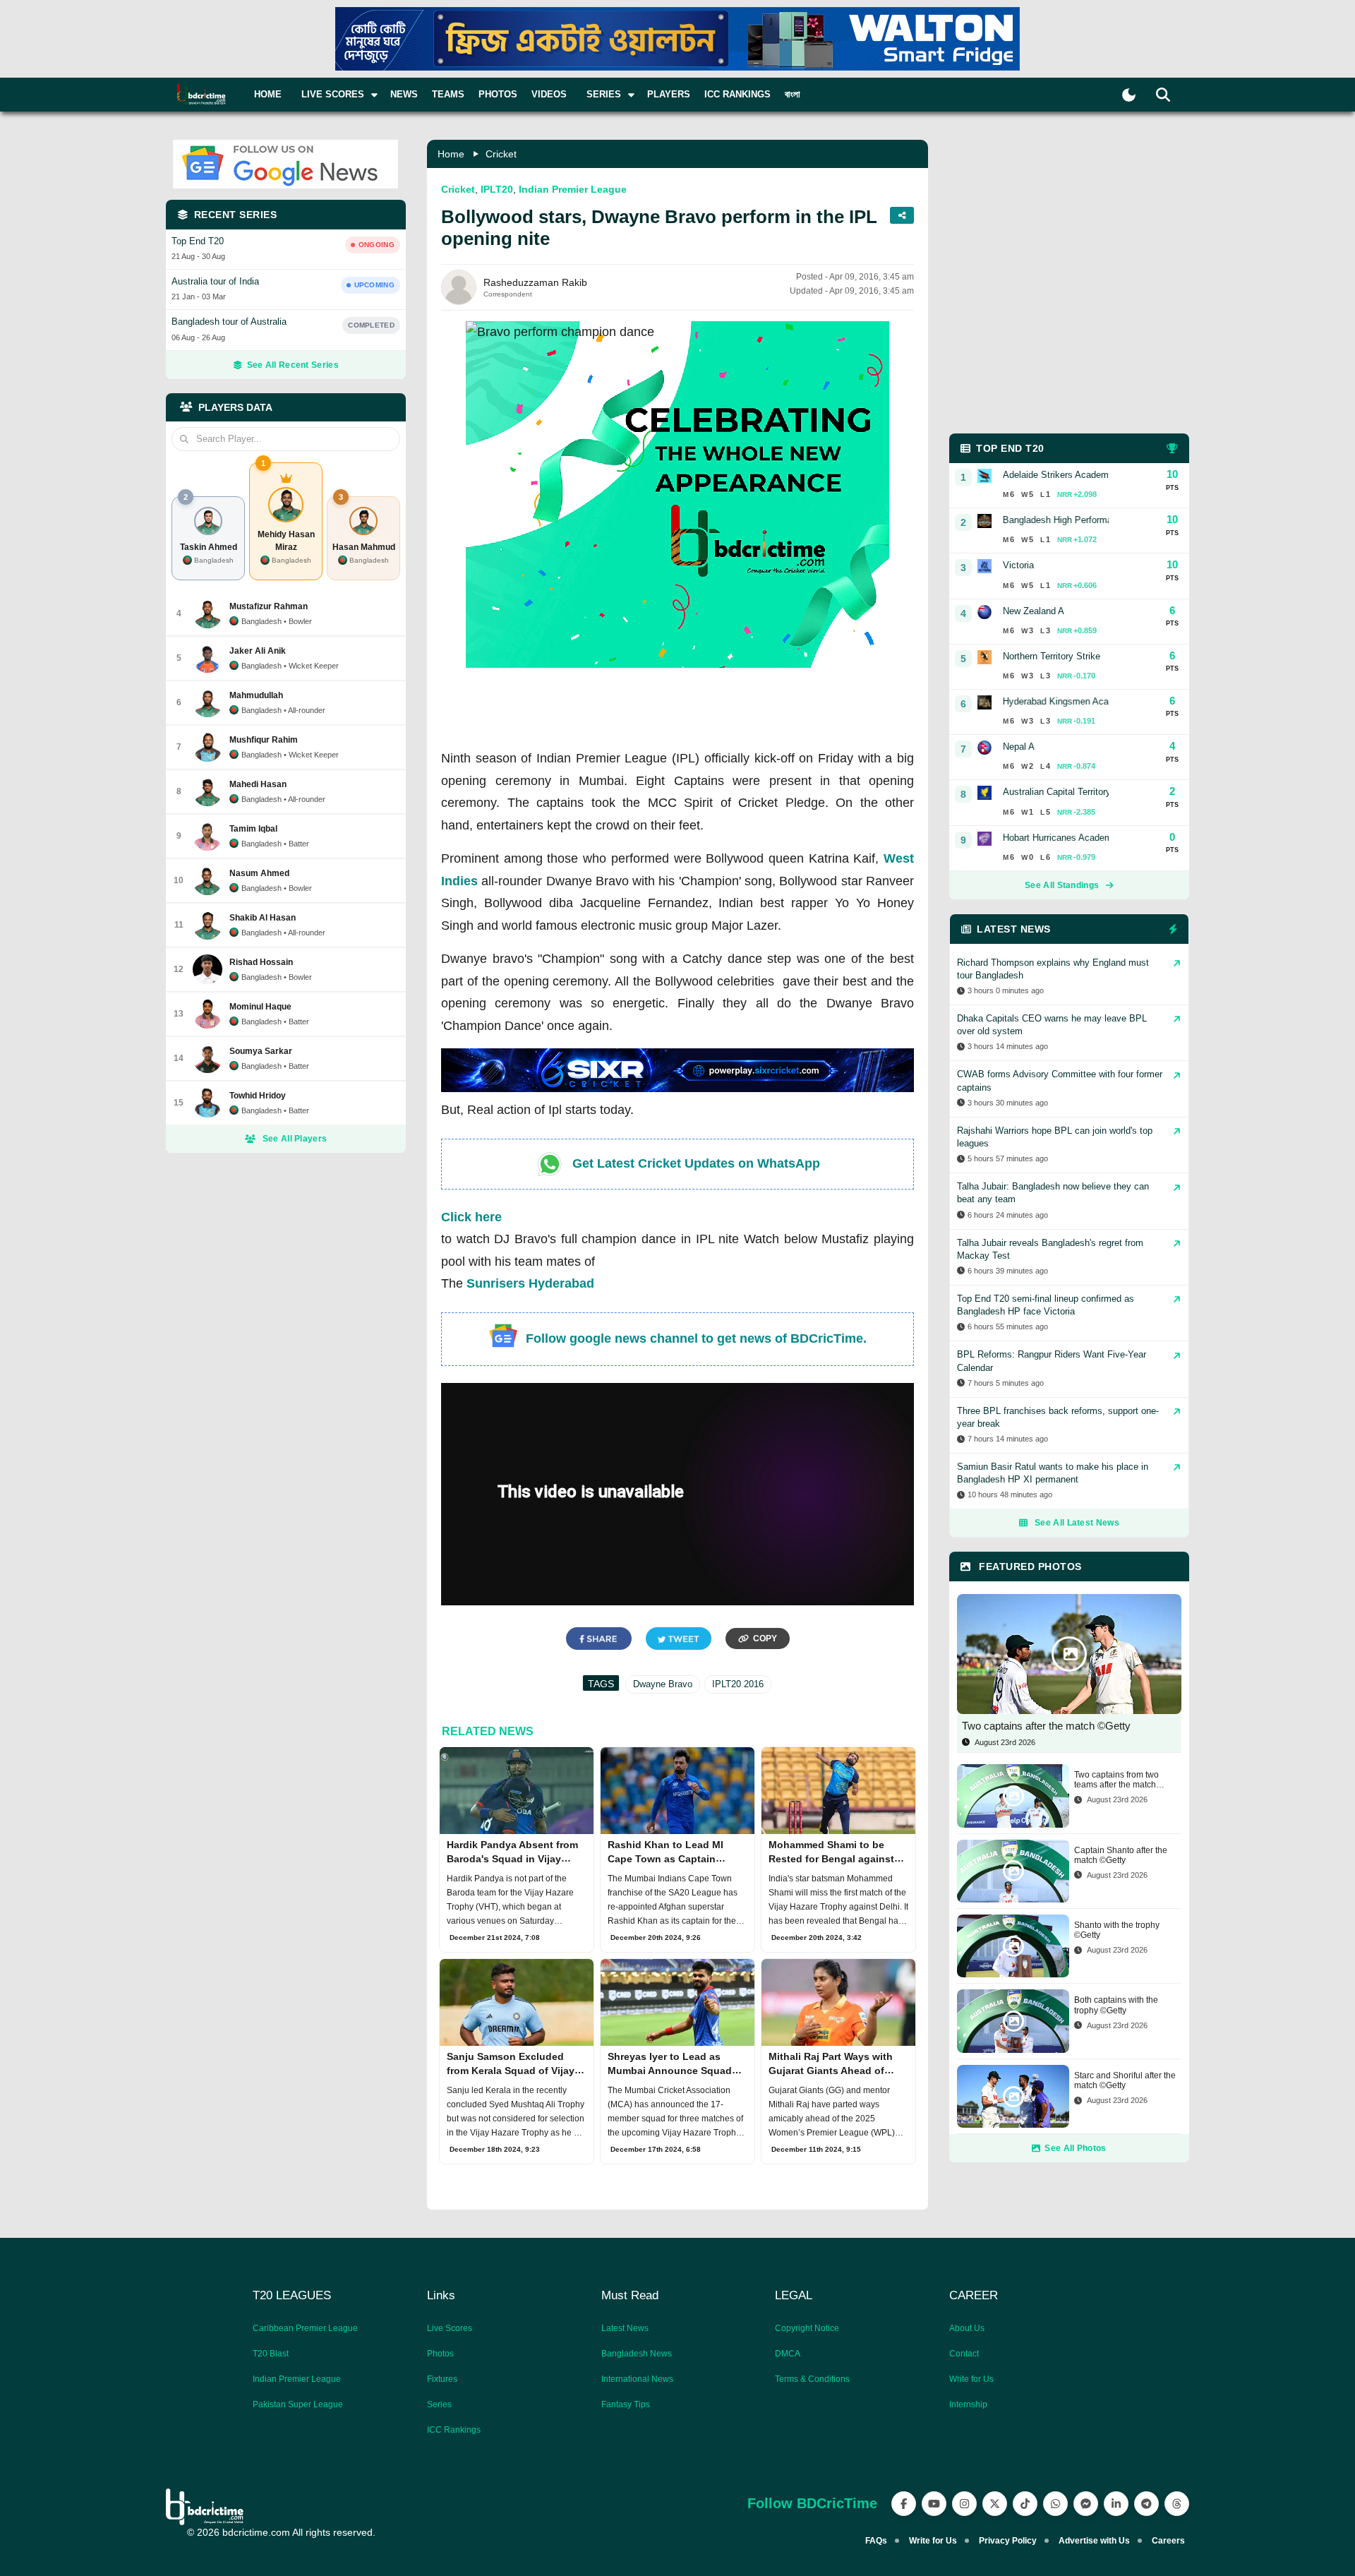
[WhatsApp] (1055, 2504)
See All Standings (1062, 885)
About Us (967, 2328)
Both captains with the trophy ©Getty (1116, 2005)
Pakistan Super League (298, 2404)
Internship (968, 2404)
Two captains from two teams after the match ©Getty (1116, 1780)
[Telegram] (1146, 2504)
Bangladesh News (637, 2354)
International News (637, 2379)
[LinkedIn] (1116, 2504)
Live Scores (450, 2328)
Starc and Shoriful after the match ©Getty (1125, 2080)
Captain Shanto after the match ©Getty (1121, 1855)
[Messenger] (1086, 2504)
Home (268, 94)
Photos (498, 94)
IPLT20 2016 (738, 1684)
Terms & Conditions (812, 2379)
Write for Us (971, 2379)
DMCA (788, 2354)
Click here (471, 1217)
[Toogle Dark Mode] (1129, 95)
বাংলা (793, 94)
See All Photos (1075, 2148)
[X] (995, 2504)
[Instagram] (964, 2504)
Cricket (501, 154)
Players (669, 94)
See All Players (295, 1139)
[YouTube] (934, 2504)
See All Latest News (1077, 1523)
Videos (549, 94)
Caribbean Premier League (305, 2328)
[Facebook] (904, 2504)
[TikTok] (1025, 2504)
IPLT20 (497, 189)
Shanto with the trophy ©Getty (1117, 1930)
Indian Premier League (573, 189)
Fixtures (442, 2379)
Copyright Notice (807, 2328)
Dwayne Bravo (663, 1684)
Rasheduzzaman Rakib (535, 282)
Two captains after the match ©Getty (1046, 1726)
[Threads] (1177, 2504)
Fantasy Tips (626, 2404)
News (404, 94)
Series (439, 2404)
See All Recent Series (293, 365)
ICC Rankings (737, 94)
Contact (964, 2354)
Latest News (625, 2328)
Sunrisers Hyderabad (530, 1283)
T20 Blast (271, 2354)
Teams (448, 94)
